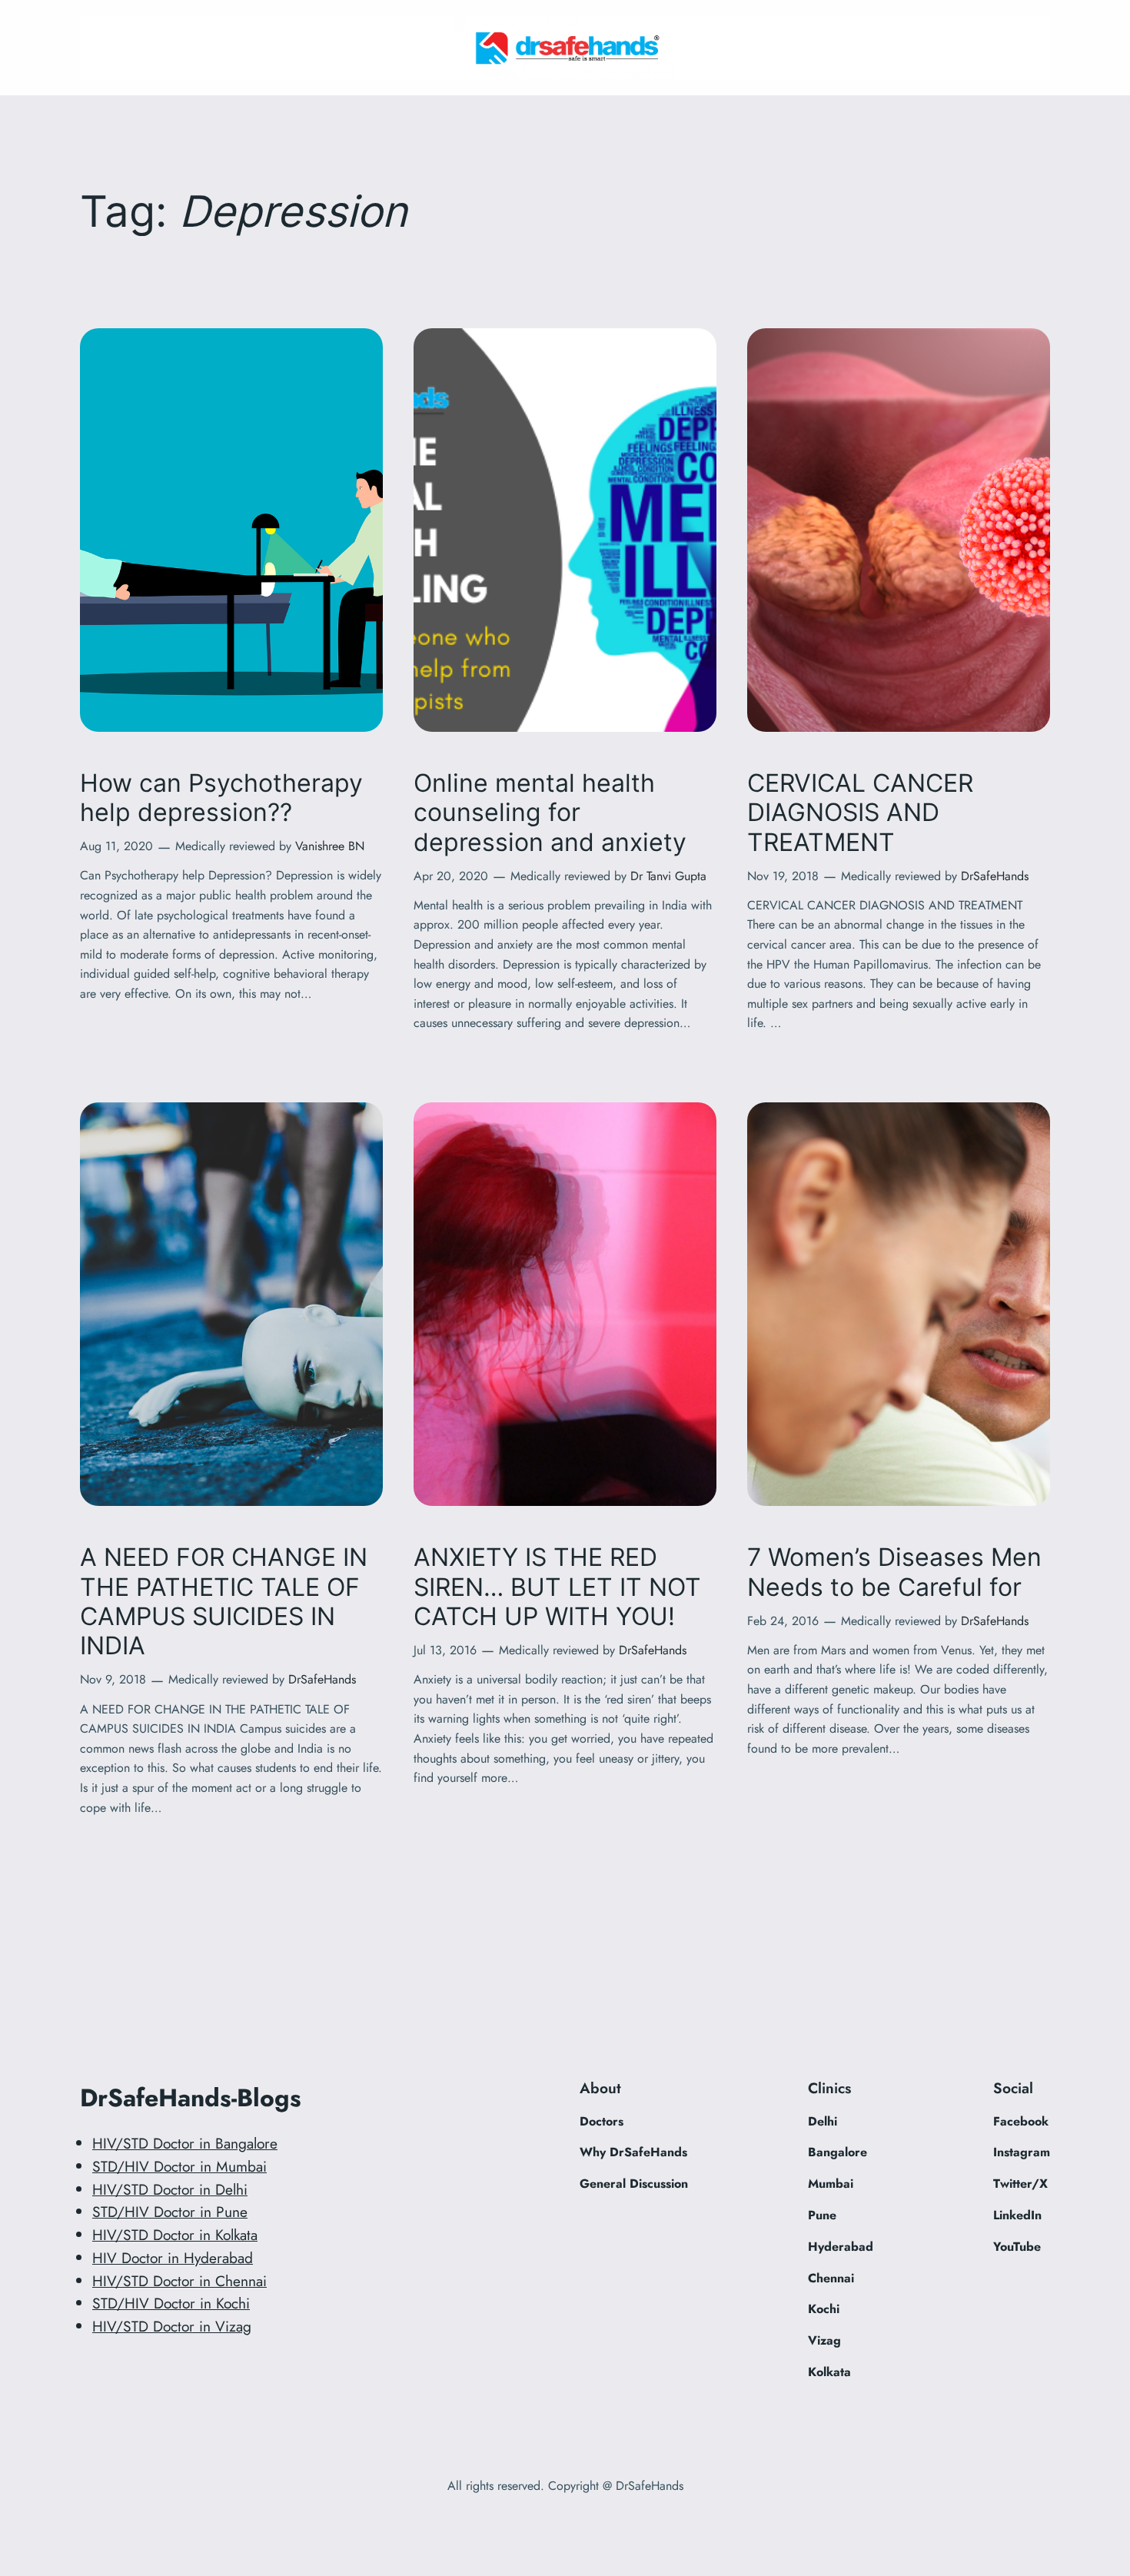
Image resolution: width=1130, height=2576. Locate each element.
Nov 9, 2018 (113, 1679)
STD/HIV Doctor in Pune (170, 2212)
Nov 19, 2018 (783, 876)
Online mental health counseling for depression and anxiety (550, 813)
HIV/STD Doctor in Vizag (172, 2326)
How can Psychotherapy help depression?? (221, 798)
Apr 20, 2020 (451, 876)
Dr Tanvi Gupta (668, 876)
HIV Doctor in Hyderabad (173, 2258)
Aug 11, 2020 (116, 846)
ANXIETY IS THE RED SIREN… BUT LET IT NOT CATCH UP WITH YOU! (557, 1587)
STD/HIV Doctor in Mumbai (179, 2166)
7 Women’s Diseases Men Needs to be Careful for (894, 1572)
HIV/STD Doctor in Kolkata (175, 2235)
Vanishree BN (330, 846)
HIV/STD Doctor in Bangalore (185, 2143)
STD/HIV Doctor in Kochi (171, 2303)
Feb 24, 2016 (783, 1621)
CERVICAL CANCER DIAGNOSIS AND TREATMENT (860, 813)
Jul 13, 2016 (445, 1650)
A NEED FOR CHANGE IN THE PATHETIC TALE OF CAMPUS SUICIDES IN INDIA (224, 1602)
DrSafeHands (995, 876)
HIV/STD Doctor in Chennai (179, 2281)
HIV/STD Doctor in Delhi (170, 2189)
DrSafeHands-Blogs (191, 2098)
